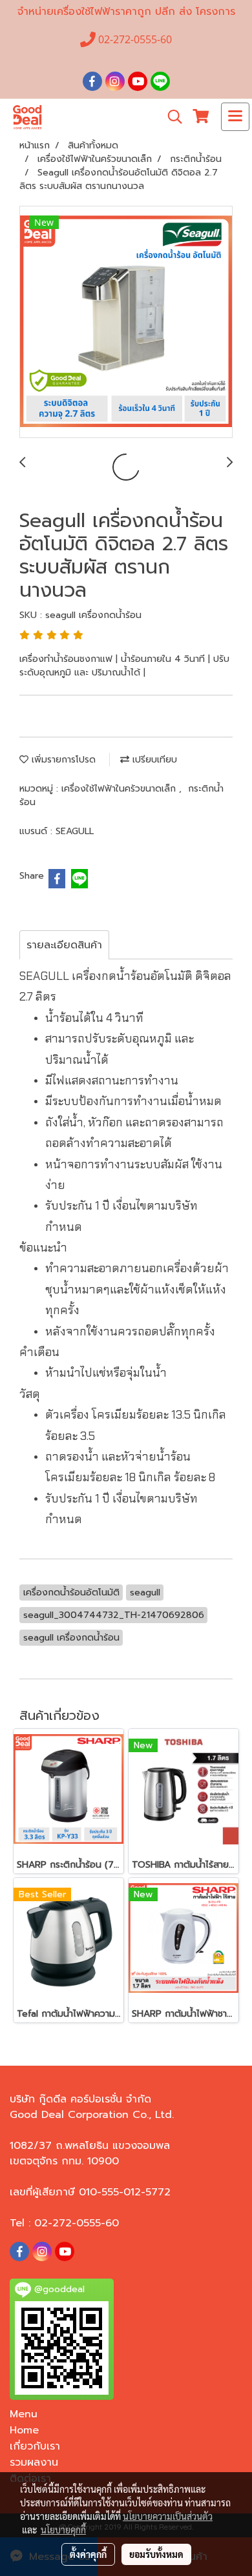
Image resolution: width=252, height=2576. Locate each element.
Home (24, 2430)
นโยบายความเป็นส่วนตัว (168, 2516)
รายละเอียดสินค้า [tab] (64, 945)
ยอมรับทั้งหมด (156, 2554)
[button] (171, 117)
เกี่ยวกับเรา (35, 2446)
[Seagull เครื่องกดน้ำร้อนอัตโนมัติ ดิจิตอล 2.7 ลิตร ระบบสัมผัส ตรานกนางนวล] (126, 323)
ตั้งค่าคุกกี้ (88, 2554)
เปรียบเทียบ (153, 760)
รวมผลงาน (34, 2462)
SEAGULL (75, 831)
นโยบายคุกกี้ (63, 2530)
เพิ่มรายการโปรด (62, 760)
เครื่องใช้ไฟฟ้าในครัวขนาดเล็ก (120, 789)
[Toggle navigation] (235, 117)
